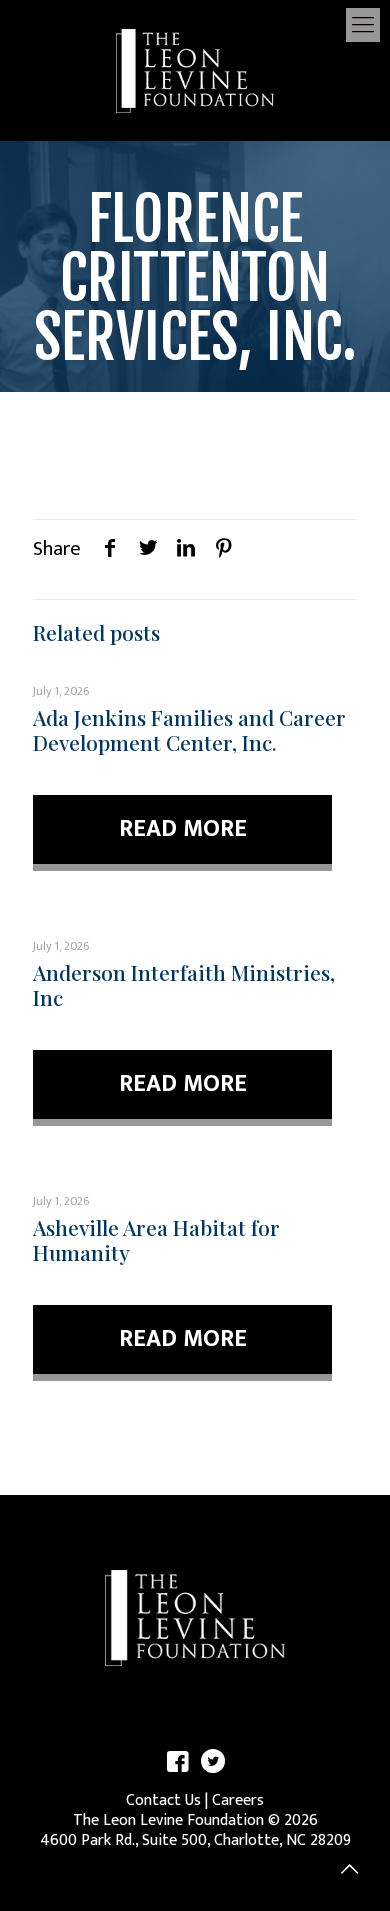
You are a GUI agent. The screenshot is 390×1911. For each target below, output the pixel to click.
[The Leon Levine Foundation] (195, 70)
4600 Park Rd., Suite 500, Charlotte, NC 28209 (195, 1840)
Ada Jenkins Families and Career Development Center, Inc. (189, 729)
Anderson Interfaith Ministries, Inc (184, 984)
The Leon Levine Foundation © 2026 (195, 1820)
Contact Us (163, 1800)
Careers (238, 1800)
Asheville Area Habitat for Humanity (156, 1239)
